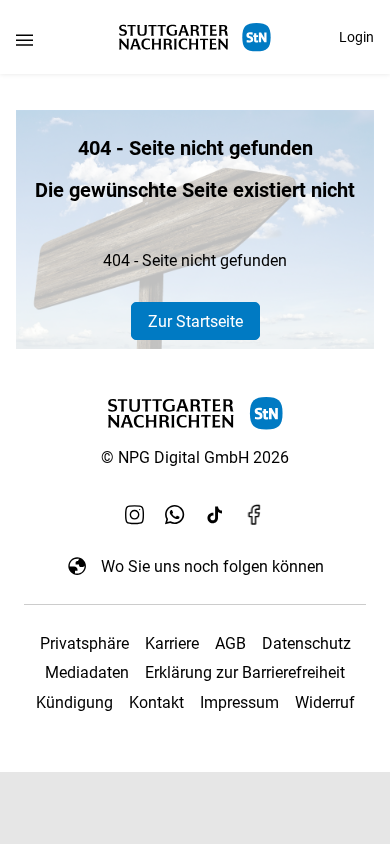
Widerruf (325, 702)
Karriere (172, 643)
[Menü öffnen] (24, 39)
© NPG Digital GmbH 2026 (195, 457)
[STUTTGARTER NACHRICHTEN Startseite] (195, 37)
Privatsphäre (84, 643)
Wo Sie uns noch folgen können (212, 566)
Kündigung (74, 702)
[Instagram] (135, 514)
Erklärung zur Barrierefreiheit (245, 672)
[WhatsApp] (175, 514)
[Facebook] (255, 514)
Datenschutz (306, 643)
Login (356, 37)
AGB (230, 643)
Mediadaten (87, 672)
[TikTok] (215, 514)
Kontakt (156, 702)
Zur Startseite (195, 321)
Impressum (239, 702)
